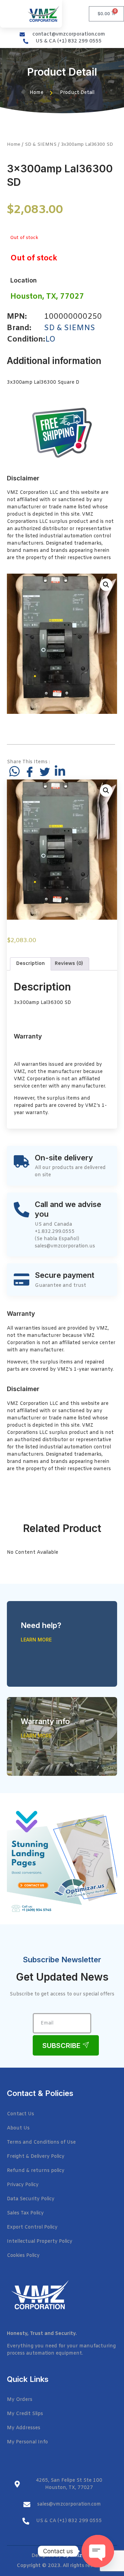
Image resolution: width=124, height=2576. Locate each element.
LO (50, 340)
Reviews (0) (69, 964)
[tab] (30, 964)
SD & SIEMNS (41, 145)
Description (30, 964)
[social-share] (14, 771)
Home (14, 145)
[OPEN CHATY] (98, 2551)
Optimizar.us (78, 2556)
